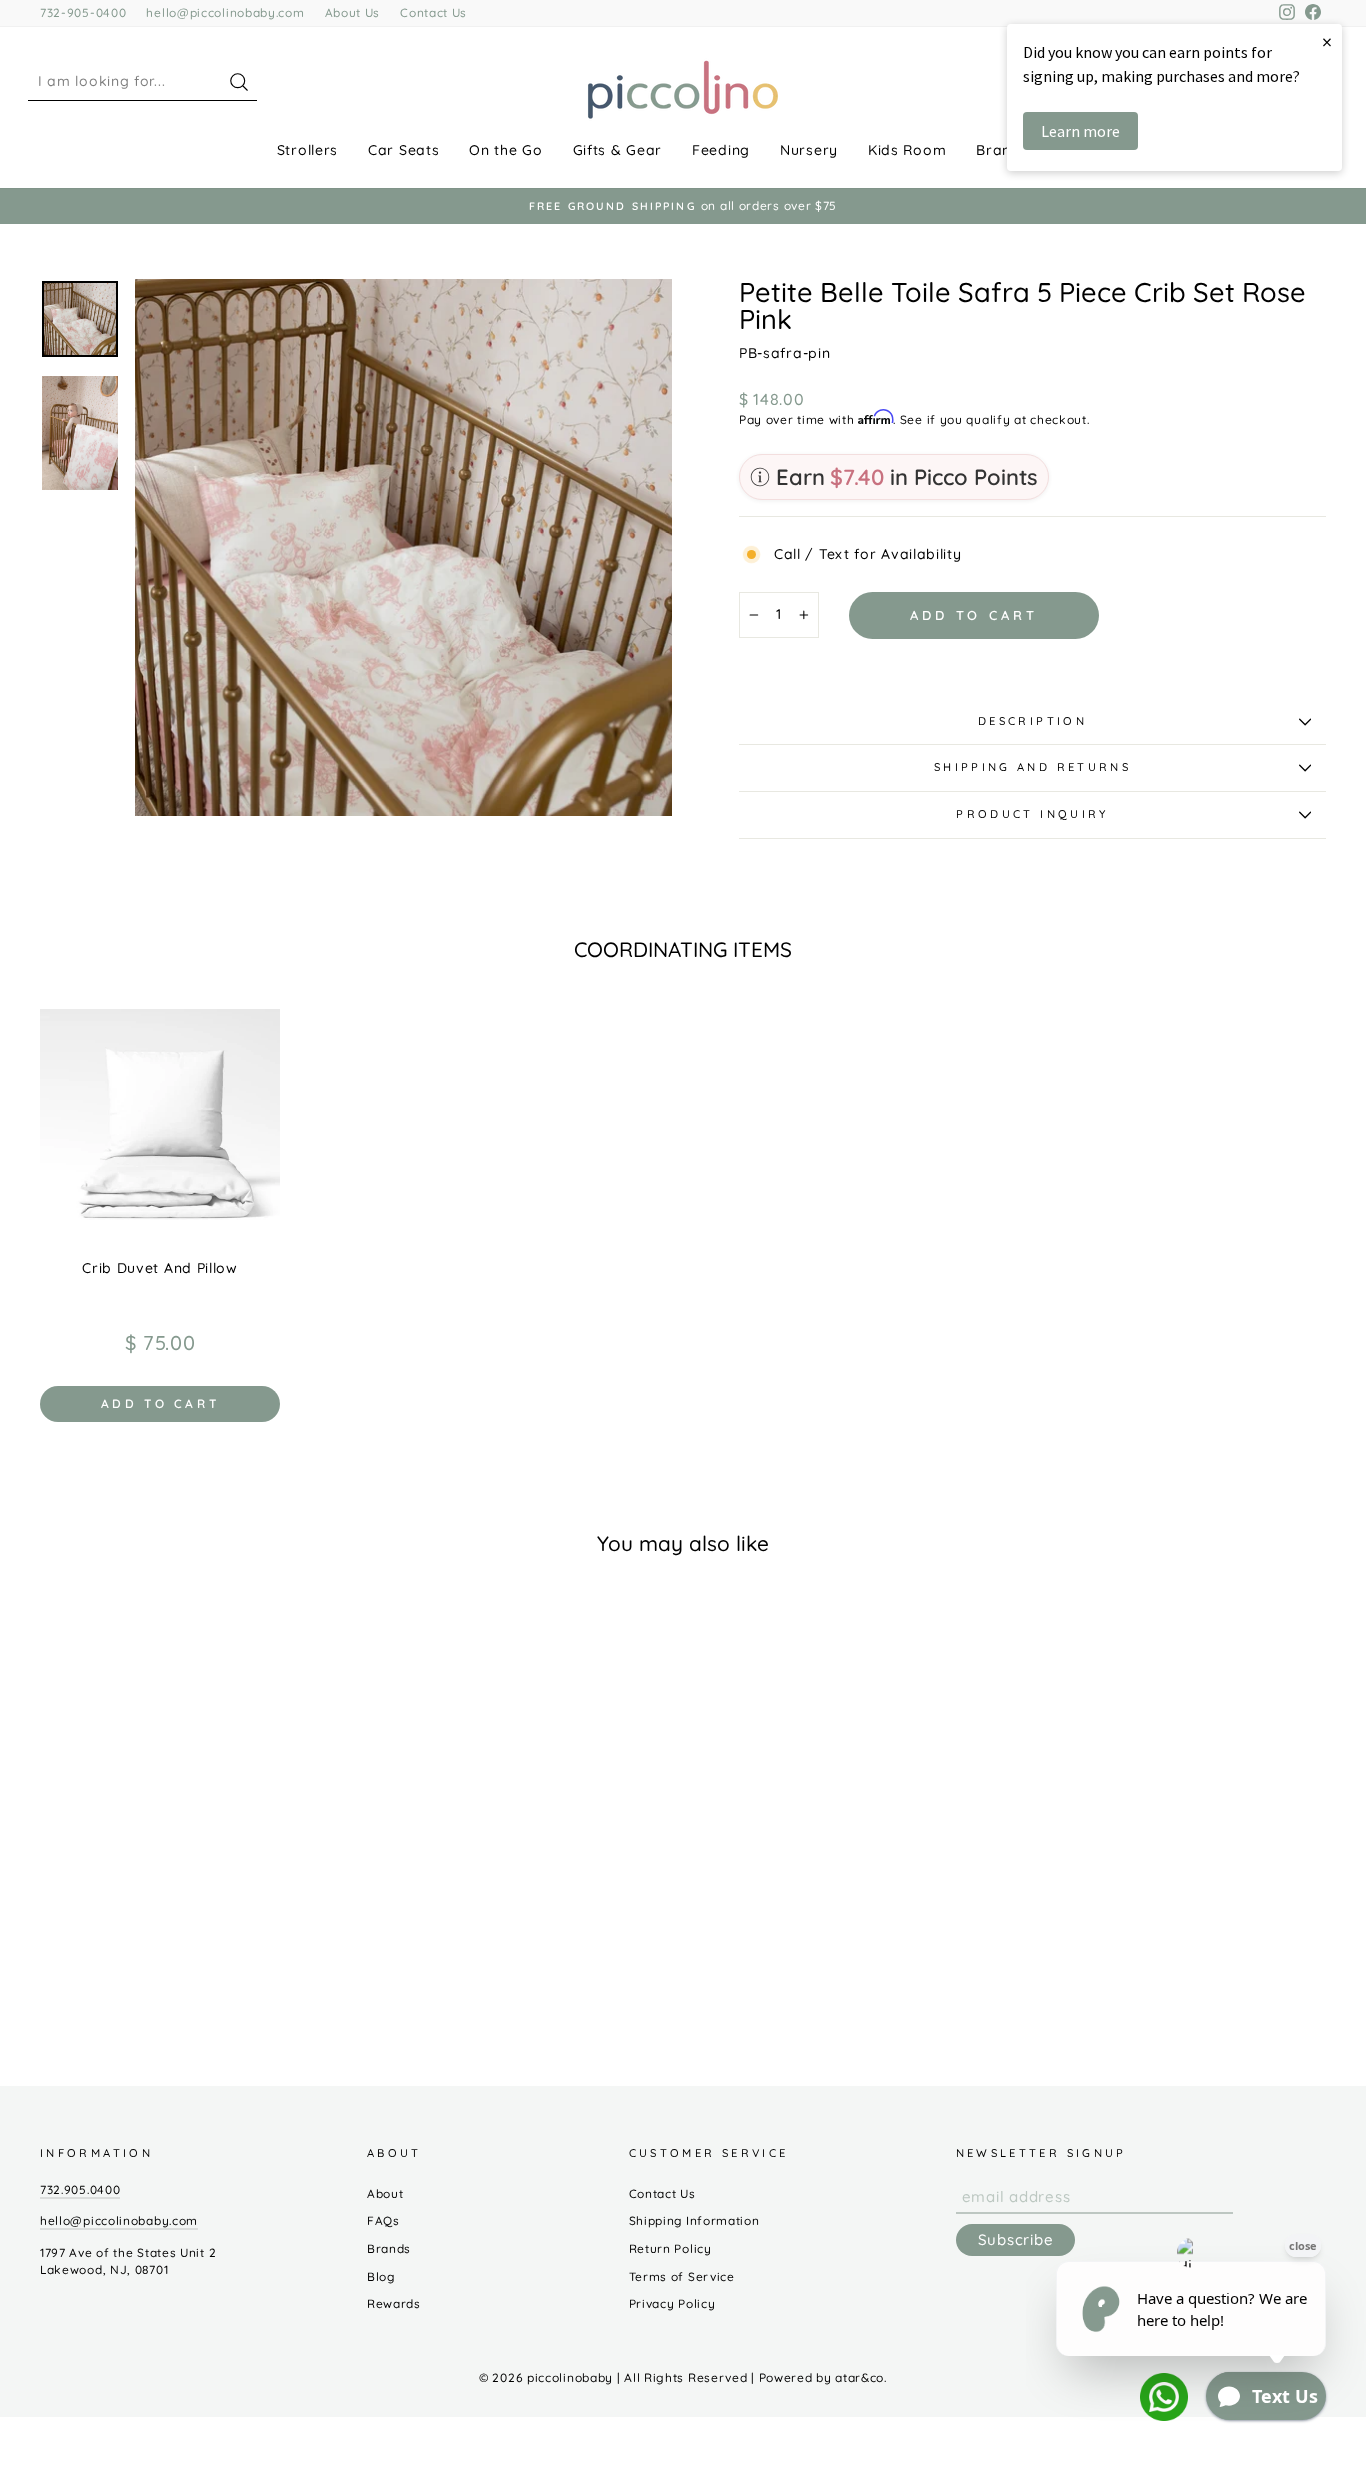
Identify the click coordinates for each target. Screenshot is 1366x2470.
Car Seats (403, 150)
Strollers (307, 150)
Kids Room (907, 150)
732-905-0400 (83, 12)
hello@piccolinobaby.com (225, 12)
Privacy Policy (672, 2303)
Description (1032, 721)
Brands (1002, 150)
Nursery (809, 150)
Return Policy (670, 2248)
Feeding (721, 150)
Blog (381, 2276)
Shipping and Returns (1032, 767)
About (385, 2193)
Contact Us (433, 12)
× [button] (1327, 41)
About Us (353, 12)
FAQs (383, 2220)
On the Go (505, 150)
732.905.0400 (80, 2189)
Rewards (394, 2303)
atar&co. (861, 2377)
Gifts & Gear (617, 150)
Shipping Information (694, 2220)
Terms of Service (682, 2276)
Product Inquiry (1032, 814)
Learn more (1080, 131)
